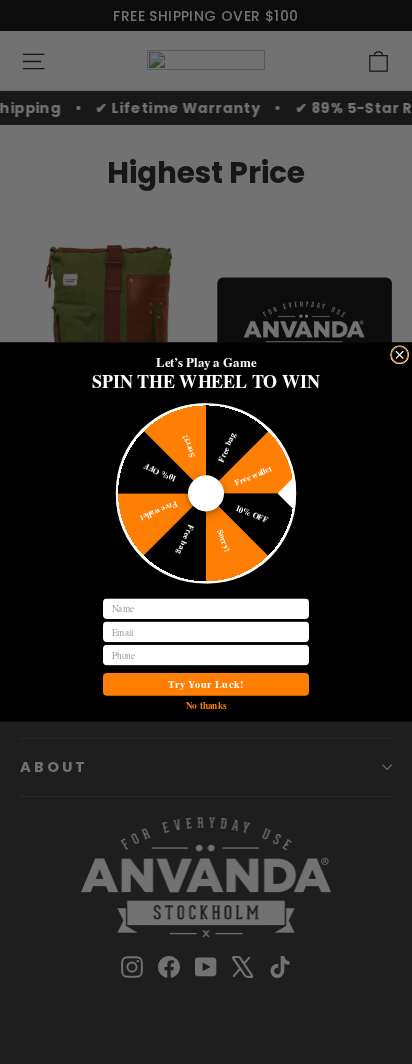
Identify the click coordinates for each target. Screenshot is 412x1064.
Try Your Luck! (206, 684)
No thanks (206, 705)
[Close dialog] (399, 355)
